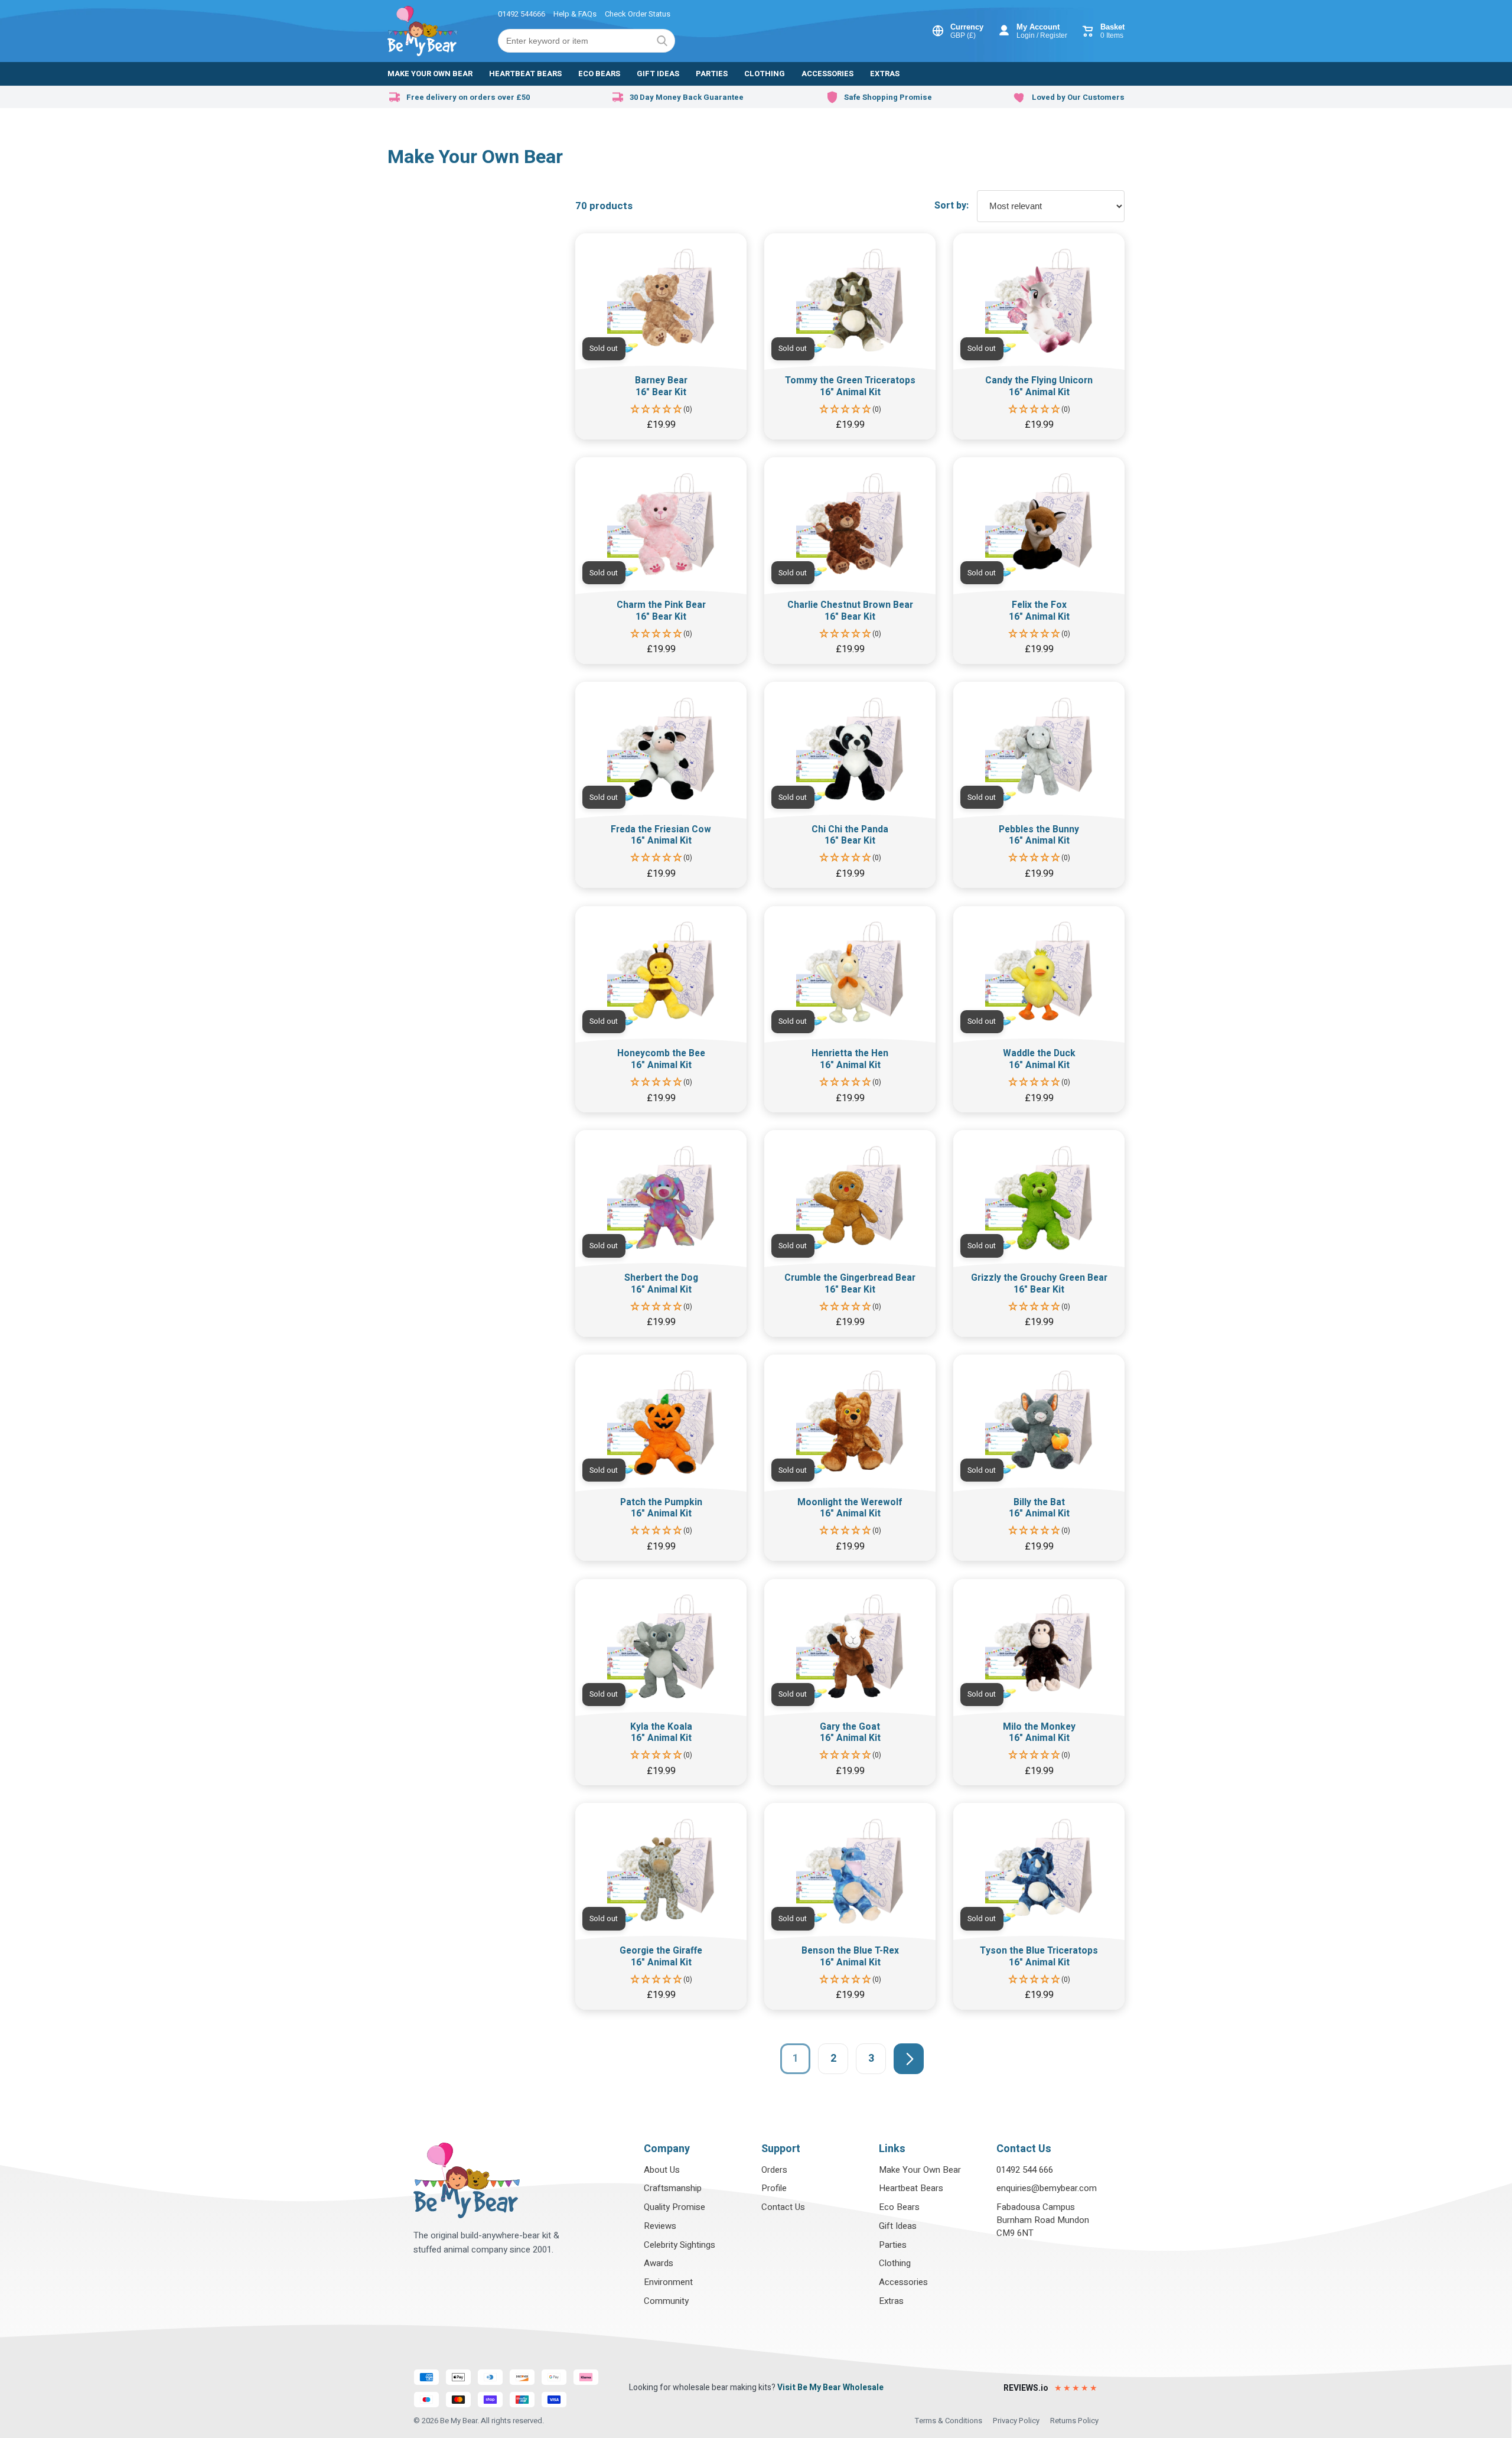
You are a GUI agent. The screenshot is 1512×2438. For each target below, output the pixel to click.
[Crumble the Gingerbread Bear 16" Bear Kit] (850, 1233)
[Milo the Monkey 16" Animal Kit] (1039, 1682)
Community (666, 2301)
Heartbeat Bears (911, 2188)
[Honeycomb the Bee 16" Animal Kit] (661, 1009)
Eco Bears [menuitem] (599, 74)
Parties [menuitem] (712, 74)
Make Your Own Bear (920, 2170)
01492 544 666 (1025, 2170)
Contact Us (783, 2207)
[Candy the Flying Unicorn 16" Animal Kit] (1039, 336)
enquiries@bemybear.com (1047, 2188)
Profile (774, 2188)
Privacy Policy (1016, 2421)
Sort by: (951, 206)
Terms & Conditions (949, 2421)
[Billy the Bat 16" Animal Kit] (1039, 1458)
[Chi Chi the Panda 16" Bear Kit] (850, 785)
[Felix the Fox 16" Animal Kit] (1039, 560)
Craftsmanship (673, 2188)
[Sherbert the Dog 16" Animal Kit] (661, 1233)
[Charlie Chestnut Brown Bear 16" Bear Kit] (850, 560)
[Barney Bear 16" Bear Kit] (661, 336)
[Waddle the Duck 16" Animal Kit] (1039, 1009)
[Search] (662, 41)
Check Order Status (638, 14)
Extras (891, 2301)
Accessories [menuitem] (827, 74)
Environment (668, 2282)
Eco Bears (899, 2207)
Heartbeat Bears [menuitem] (525, 74)
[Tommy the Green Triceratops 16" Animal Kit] (850, 336)
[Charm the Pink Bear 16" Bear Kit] (661, 560)
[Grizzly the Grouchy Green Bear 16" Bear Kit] (1039, 1233)
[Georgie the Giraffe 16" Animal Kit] (661, 1906)
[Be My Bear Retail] (423, 31)
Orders (774, 2170)
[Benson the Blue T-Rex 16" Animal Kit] (850, 1906)
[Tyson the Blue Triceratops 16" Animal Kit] (1039, 1906)
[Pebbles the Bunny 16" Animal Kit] (1039, 785)
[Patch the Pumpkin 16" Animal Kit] (661, 1458)
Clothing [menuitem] (765, 74)
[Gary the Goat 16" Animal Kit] (850, 1682)
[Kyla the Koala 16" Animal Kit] (661, 1682)
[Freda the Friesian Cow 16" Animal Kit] (661, 785)
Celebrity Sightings (680, 2245)
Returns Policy (1074, 2421)
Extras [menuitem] (885, 74)
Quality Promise (674, 2207)
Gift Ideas (898, 2226)
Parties (893, 2245)
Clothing (895, 2263)
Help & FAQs (575, 14)
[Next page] (909, 2058)
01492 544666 (522, 14)
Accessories (903, 2282)
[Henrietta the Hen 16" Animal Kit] (850, 1009)
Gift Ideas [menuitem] (658, 74)
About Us (662, 2170)
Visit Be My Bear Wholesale (830, 2387)
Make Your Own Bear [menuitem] (430, 74)
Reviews (660, 2226)
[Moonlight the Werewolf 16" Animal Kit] (850, 1458)
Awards (659, 2263)
